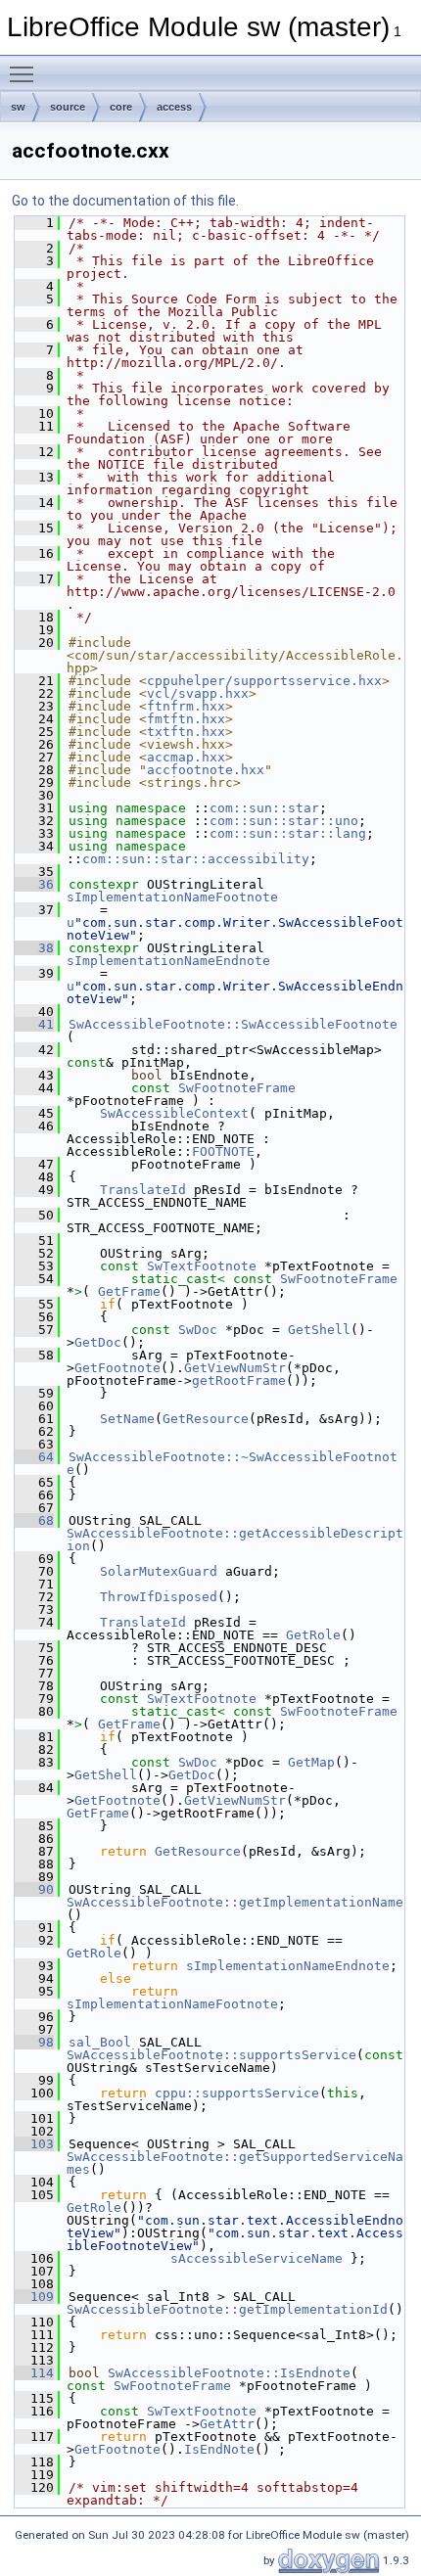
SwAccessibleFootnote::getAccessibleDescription (235, 1540)
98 (34, 2042)
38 (34, 948)
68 (34, 1520)
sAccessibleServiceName (257, 2258)
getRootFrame (239, 1380)
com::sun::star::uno (284, 821)
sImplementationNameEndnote (168, 961)
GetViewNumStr (235, 1368)
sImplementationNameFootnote (172, 897)
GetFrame (129, 1291)
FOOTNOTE (223, 1151)
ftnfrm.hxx (186, 706)
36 (34, 884)
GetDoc (98, 1342)
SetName (127, 1419)
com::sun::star (264, 808)
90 (34, 1889)
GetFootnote (117, 1368)
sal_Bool (100, 2042)
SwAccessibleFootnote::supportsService (211, 2055)
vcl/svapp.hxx (198, 693)
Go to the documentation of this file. (125, 201)
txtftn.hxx (186, 732)
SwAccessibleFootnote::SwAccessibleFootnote (233, 1024)
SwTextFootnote (202, 1266)
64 (34, 1457)
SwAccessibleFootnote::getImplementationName (235, 1902)
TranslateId (143, 1190)
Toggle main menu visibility (25, 73)
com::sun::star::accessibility (196, 859)
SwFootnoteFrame (237, 1088)
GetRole (313, 1635)
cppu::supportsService (237, 2093)
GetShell (319, 1330)
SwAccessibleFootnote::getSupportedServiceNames (235, 2163)
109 (34, 2297)
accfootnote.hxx (206, 770)
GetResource (206, 1419)
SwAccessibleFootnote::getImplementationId (227, 2309)
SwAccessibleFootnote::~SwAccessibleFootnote (232, 1463)
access (174, 107)
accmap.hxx (186, 757)
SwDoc (198, 1330)
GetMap (311, 1762)
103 (34, 2144)
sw (18, 107)
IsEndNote (219, 2449)
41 (34, 1024)
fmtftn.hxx (186, 719)
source (68, 107)
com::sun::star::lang (288, 833)
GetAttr (227, 2424)
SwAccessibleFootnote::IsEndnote (229, 2373)
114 (34, 2373)
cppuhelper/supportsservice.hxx (264, 681)
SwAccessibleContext (174, 1113)
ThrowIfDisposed (159, 1597)
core (121, 107)
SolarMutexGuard (159, 1571)
